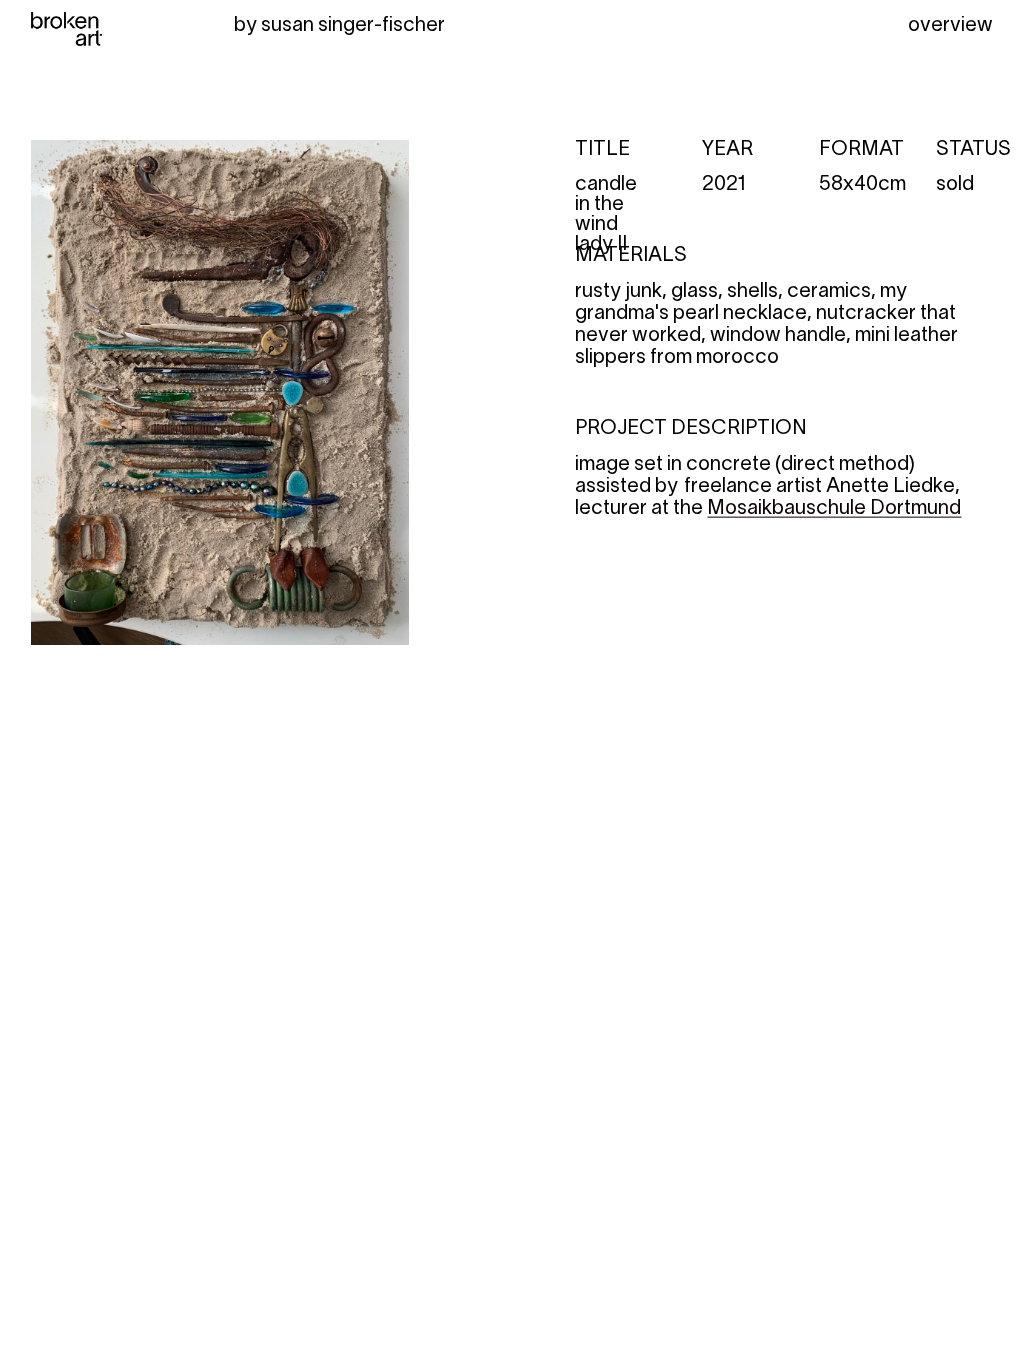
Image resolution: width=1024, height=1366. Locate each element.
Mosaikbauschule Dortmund (834, 509)
